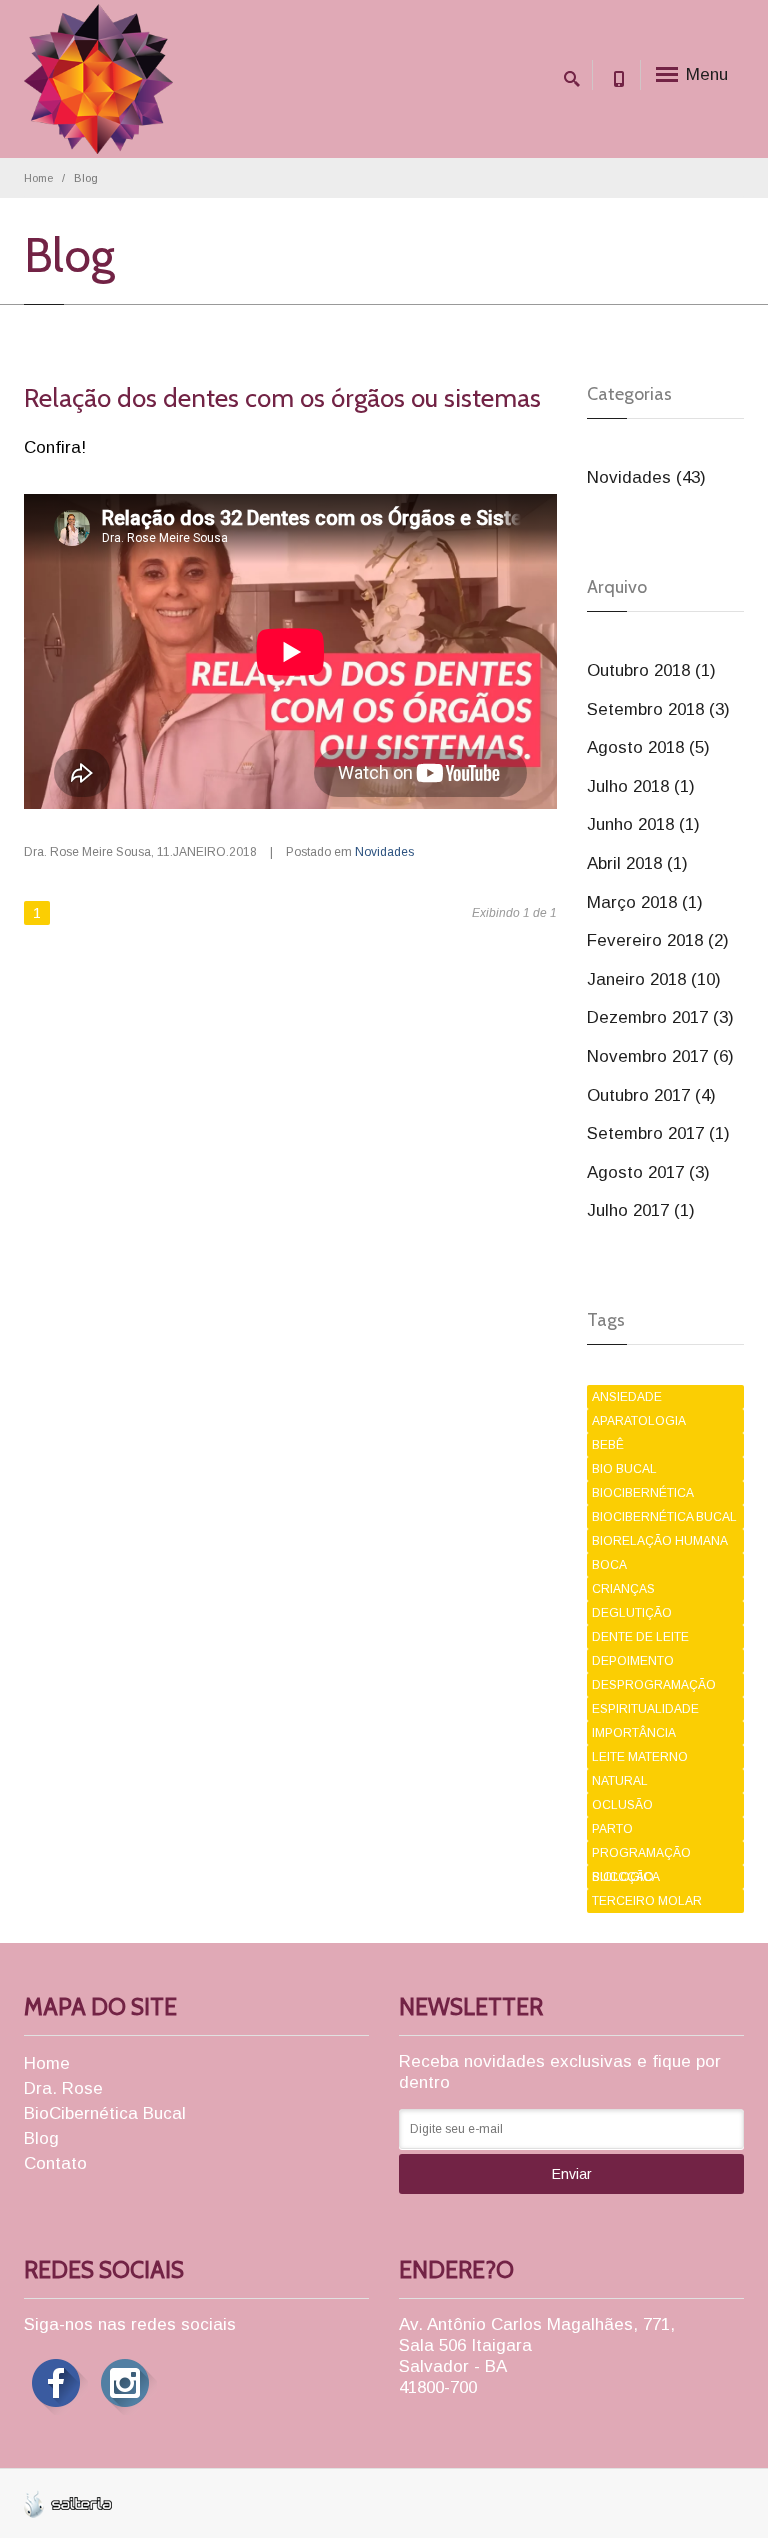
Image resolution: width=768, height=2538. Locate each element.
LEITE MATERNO (640, 1757)
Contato (55, 2163)
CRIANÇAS (623, 1589)
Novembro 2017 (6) (660, 1056)
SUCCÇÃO (623, 1877)
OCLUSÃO (622, 1805)
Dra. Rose (63, 2088)
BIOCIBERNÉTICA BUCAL (664, 1517)
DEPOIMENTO (633, 1661)
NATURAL (620, 1781)
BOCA (609, 1565)
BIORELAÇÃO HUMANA (660, 1541)
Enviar (572, 2174)
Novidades (384, 852)
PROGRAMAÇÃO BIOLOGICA (641, 1855)
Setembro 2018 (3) (658, 709)
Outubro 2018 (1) (651, 670)
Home (38, 178)
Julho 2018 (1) (641, 786)
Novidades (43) (646, 477)
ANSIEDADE (627, 1397)
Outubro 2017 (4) (651, 1095)
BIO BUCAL (624, 1469)
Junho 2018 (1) (643, 824)
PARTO (612, 1829)
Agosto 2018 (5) (648, 747)
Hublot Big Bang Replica (73, 2498)
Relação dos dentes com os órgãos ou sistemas (282, 398)
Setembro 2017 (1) (658, 1133)
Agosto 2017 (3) (648, 1172)
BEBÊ (608, 1445)
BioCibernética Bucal (105, 2113)
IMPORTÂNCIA (634, 1733)
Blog (41, 2138)
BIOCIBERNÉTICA (643, 1493)
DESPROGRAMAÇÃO (654, 1685)
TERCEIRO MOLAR (647, 1901)
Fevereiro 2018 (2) (658, 940)
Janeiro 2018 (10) (654, 979)
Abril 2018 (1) (637, 863)
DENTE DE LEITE (640, 1637)
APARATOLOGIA (639, 1421)
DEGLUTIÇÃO (632, 1613)
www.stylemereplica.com (202, 2498)
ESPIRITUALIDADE (645, 1709)
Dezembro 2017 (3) (660, 1017)
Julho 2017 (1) (641, 1210)
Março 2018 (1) (645, 902)
